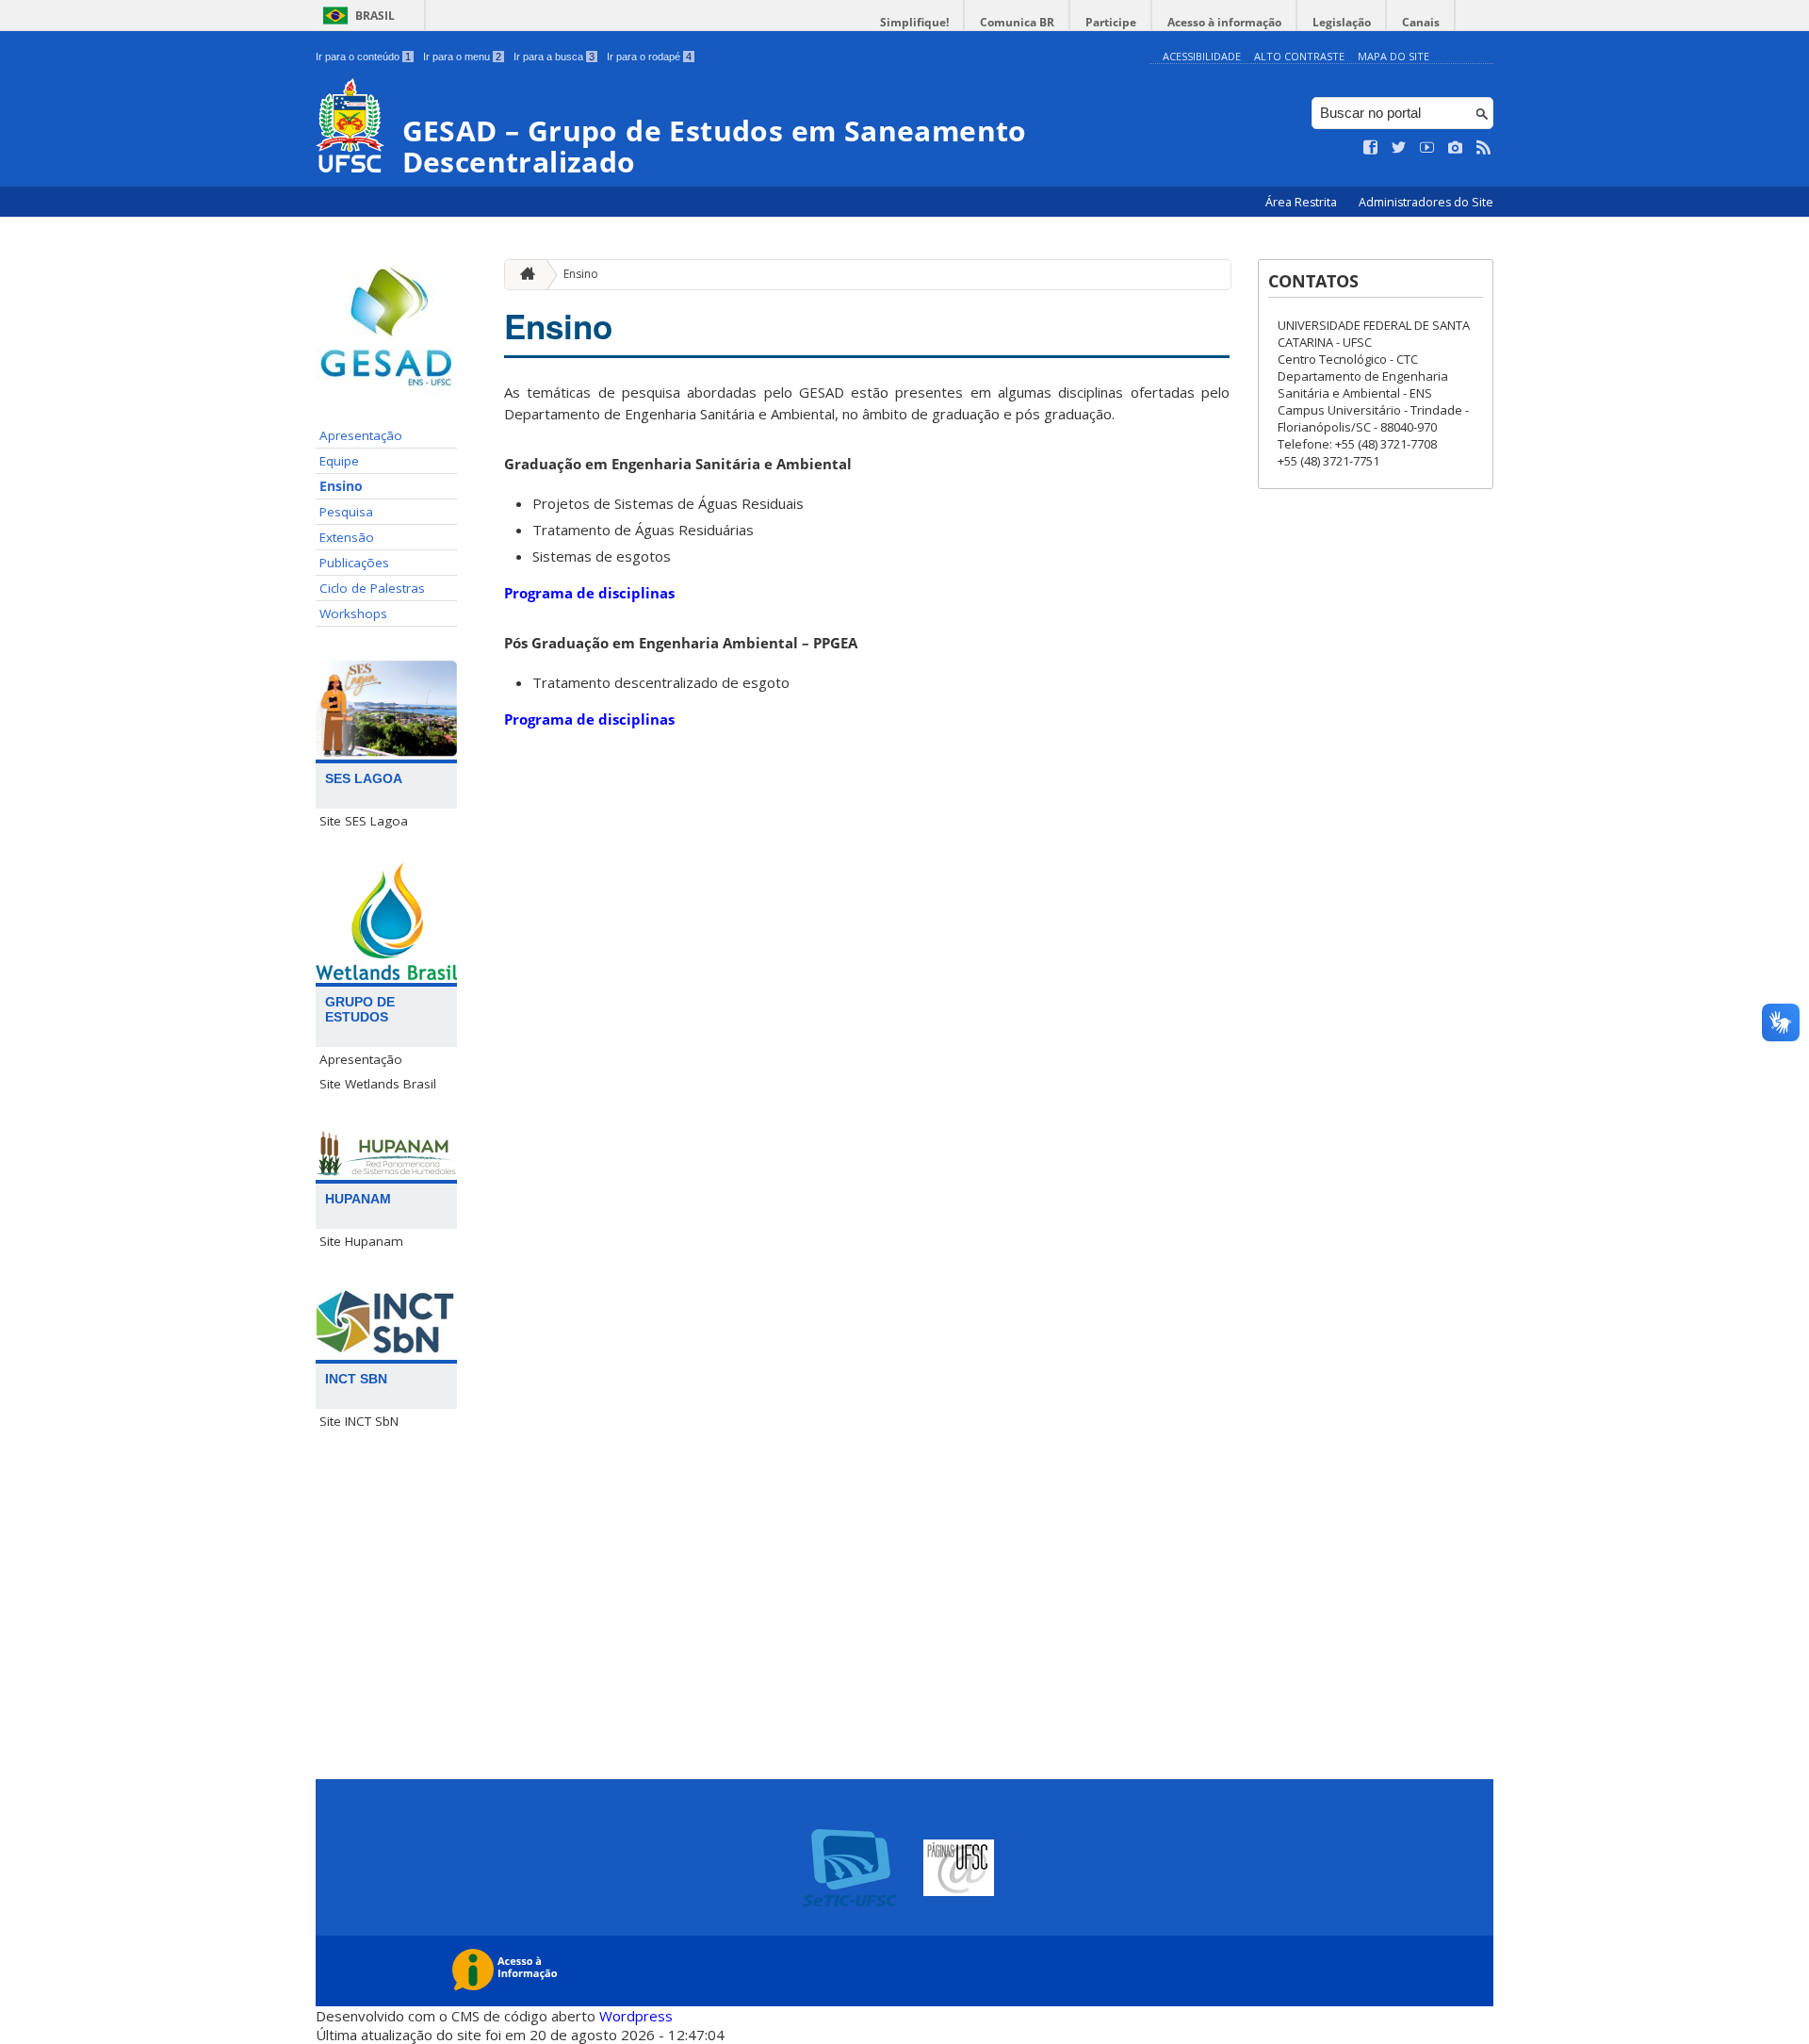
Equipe (339, 461)
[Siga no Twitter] (1399, 148)
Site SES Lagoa (364, 821)
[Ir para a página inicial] (523, 275)
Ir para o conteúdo (363, 57)
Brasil (375, 16)
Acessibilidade (1202, 56)
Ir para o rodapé (649, 57)
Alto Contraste (1299, 56)
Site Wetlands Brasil (378, 1084)
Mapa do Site (1393, 56)
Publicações (354, 563)
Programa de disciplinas (591, 593)
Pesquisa (346, 512)
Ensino (341, 486)
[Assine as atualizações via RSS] (1484, 148)
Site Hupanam (361, 1241)
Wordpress (636, 2016)
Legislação (1342, 22)
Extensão (347, 537)
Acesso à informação (1224, 22)
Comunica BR (1017, 22)
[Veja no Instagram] (1456, 148)
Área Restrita (1303, 202)
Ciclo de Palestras (372, 588)
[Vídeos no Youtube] (1427, 148)
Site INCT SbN (359, 1421)
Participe (1111, 22)
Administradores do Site (1426, 202)
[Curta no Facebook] (1371, 148)
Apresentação (361, 435)
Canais (1421, 22)
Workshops (353, 613)
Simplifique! (914, 22)
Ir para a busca (554, 57)
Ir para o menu (462, 57)
